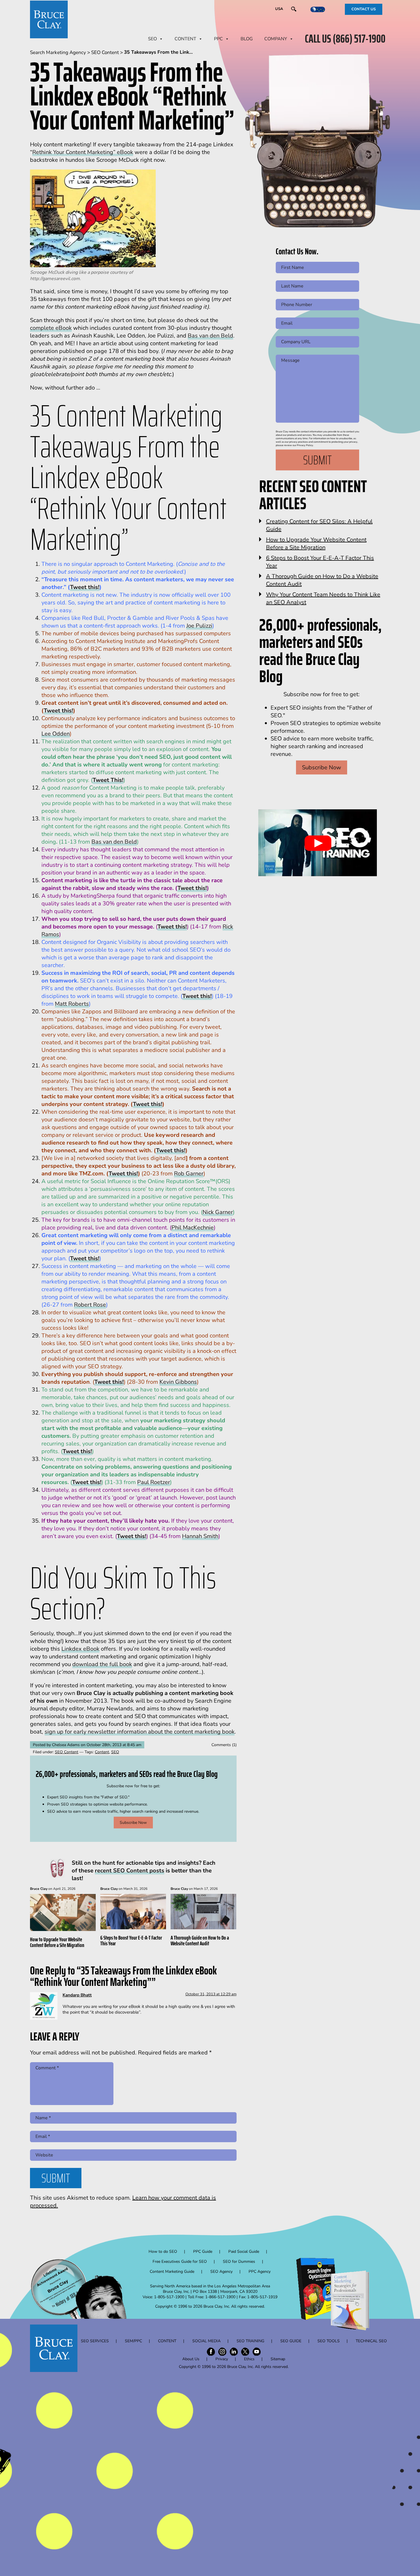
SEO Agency (221, 2272)
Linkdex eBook (80, 1649)
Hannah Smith (200, 1536)
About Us (191, 2359)
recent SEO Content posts (130, 1871)
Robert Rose (90, 1305)
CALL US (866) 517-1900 (345, 39)
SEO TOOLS (329, 2341)
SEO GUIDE (291, 2341)
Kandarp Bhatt (77, 1995)
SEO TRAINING (250, 2341)
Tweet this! (85, 587)
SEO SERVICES (95, 2341)
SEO (152, 39)
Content (102, 1752)
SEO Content (67, 1752)
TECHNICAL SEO (371, 2341)
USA (279, 9)
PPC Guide (203, 2251)
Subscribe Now (133, 1823)
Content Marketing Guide (172, 2272)
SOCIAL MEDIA (206, 2341)
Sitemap (278, 2359)
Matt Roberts (72, 1004)
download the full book (102, 1664)
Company (276, 39)
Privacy (222, 2359)
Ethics (249, 2359)
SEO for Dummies (239, 2262)
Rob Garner (189, 1174)
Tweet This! (108, 780)
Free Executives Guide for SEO (180, 2262)
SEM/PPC (133, 2341)
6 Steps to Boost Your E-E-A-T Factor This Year (131, 1940)
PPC (218, 39)
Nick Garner (218, 1212)
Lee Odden (56, 734)
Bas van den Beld (210, 336)
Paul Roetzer (154, 1482)
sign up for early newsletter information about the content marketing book (140, 1732)
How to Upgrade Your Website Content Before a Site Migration (57, 1942)
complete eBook (51, 328)
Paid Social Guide (244, 2251)
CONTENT (185, 39)
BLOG (247, 39)
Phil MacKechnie (193, 1228)
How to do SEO (163, 2251)
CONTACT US (364, 9)
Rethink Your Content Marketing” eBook (83, 152)
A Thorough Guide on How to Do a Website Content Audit (200, 1940)
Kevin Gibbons (178, 1382)
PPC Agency (260, 2272)
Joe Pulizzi (199, 626)
